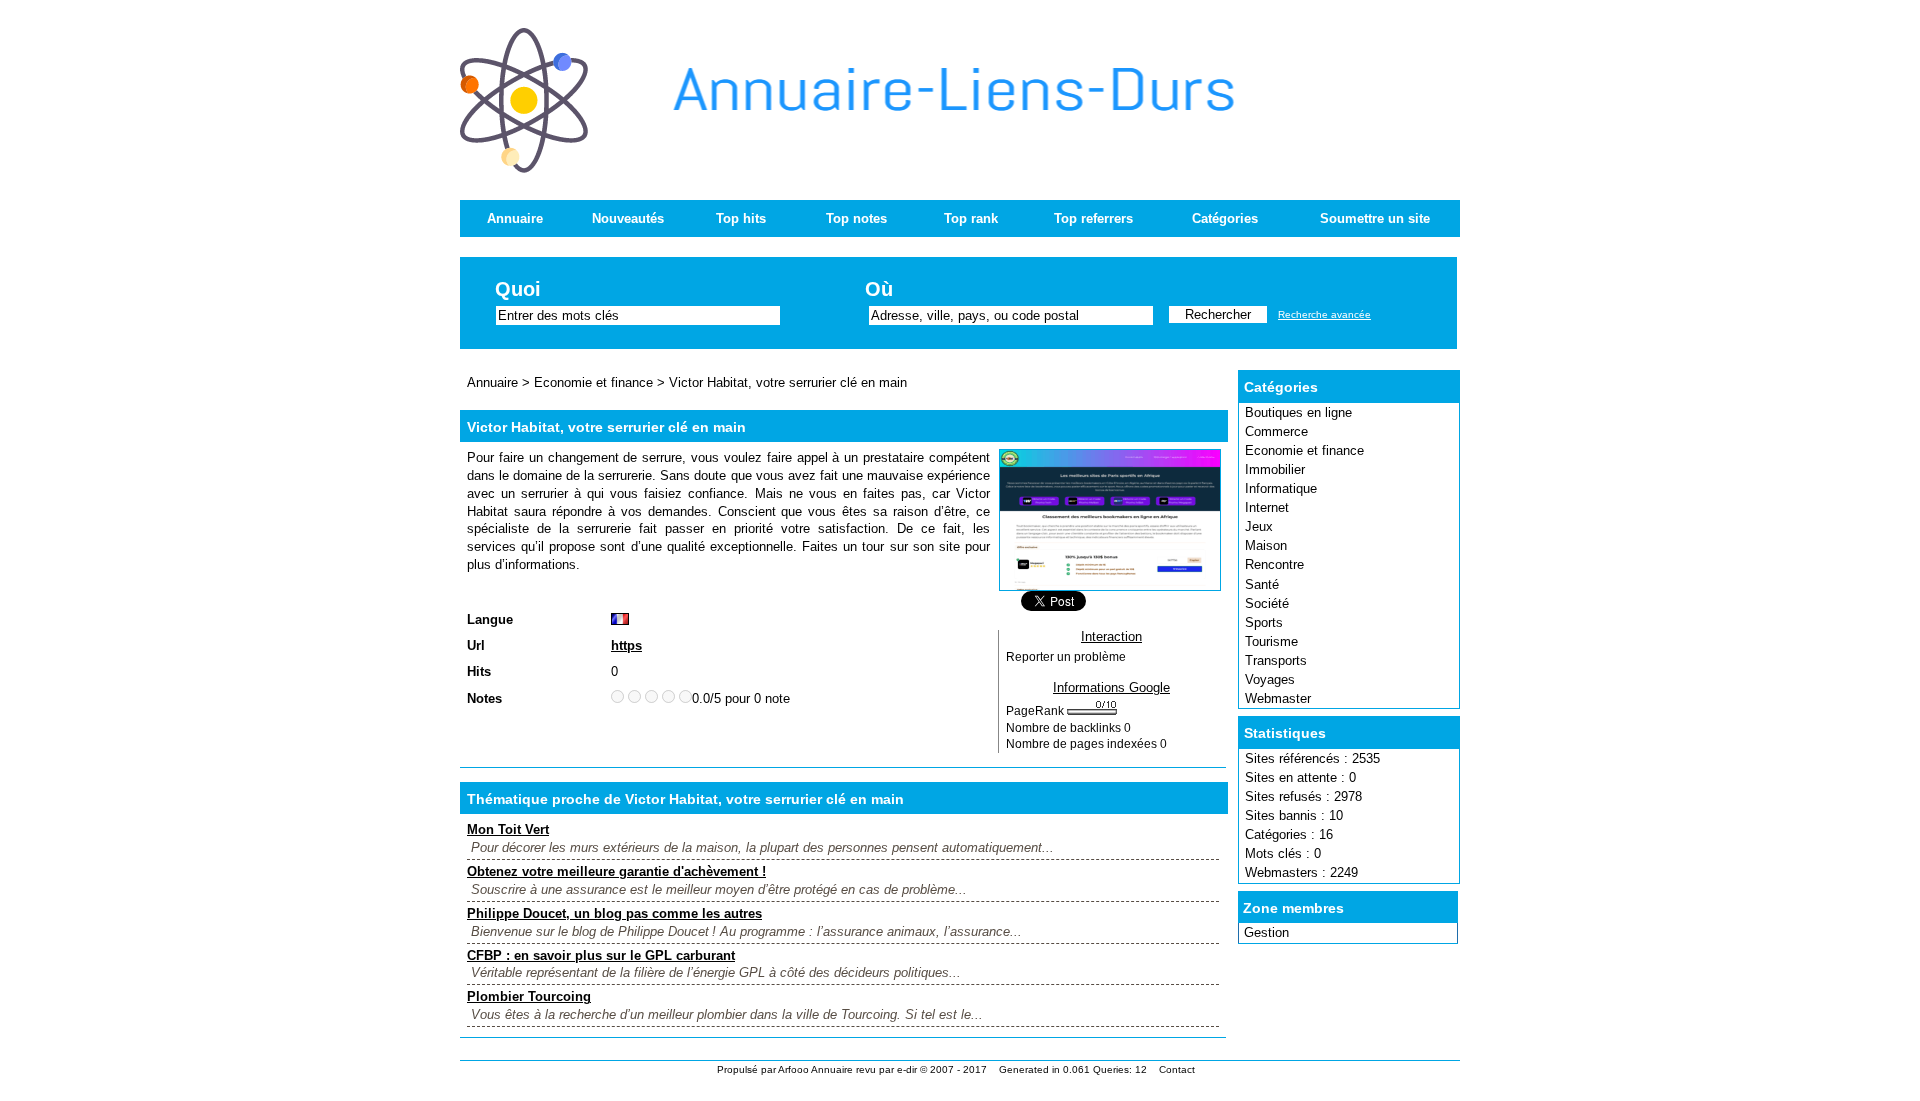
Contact (1177, 1069)
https (626, 645)
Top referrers (1093, 218)
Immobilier (1275, 469)
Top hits (741, 218)
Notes (484, 698)
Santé (1262, 584)
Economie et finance (1304, 450)
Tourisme (1271, 641)
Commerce (1276, 431)
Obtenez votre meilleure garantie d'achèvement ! (616, 871)
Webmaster (1278, 698)
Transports (1276, 660)
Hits (479, 671)
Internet (1267, 507)
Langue (490, 619)
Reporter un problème (1066, 657)
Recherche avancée (1324, 314)
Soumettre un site (1375, 218)
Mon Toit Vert (508, 829)
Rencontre (1274, 564)
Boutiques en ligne (1298, 412)
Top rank (971, 218)
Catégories (1225, 218)
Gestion (1266, 932)
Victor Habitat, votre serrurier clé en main (788, 382)
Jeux (1259, 526)
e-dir (907, 1069)
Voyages (1270, 679)
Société (1267, 603)
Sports (1264, 622)
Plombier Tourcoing (529, 996)
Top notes (856, 218)
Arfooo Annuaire (815, 1069)
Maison (1266, 545)
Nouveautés (628, 218)
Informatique (1281, 488)
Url (476, 645)
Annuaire (515, 218)
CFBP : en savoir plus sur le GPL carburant (601, 955)
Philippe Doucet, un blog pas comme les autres (614, 913)
